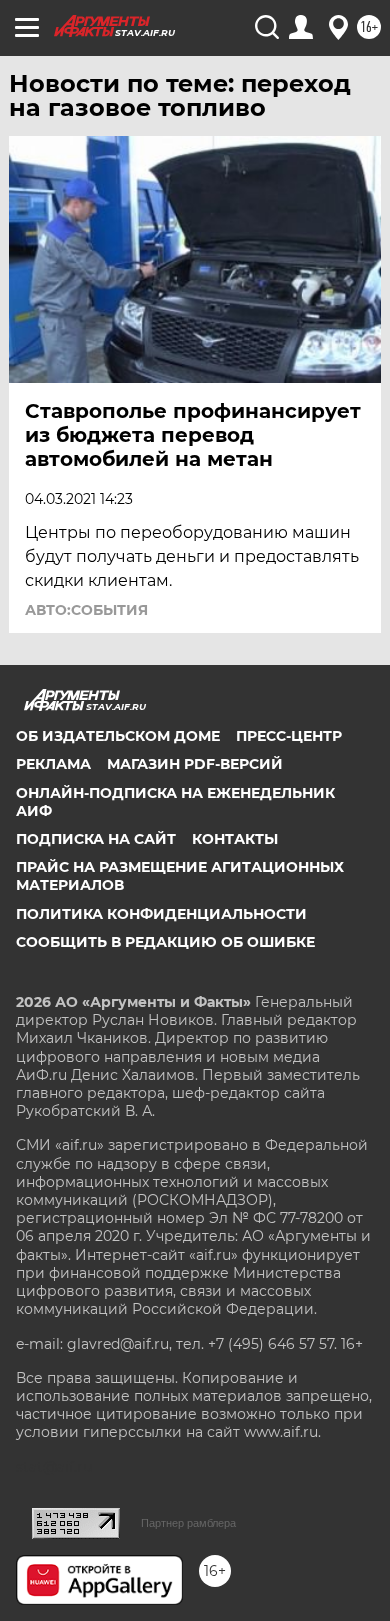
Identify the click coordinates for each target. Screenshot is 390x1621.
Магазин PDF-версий (195, 764)
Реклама (53, 764)
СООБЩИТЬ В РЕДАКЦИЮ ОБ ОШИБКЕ (165, 942)
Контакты (235, 839)
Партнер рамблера (188, 1523)
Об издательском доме (118, 736)
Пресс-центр (289, 736)
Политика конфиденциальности (161, 914)
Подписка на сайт (96, 839)
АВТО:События (86, 610)
